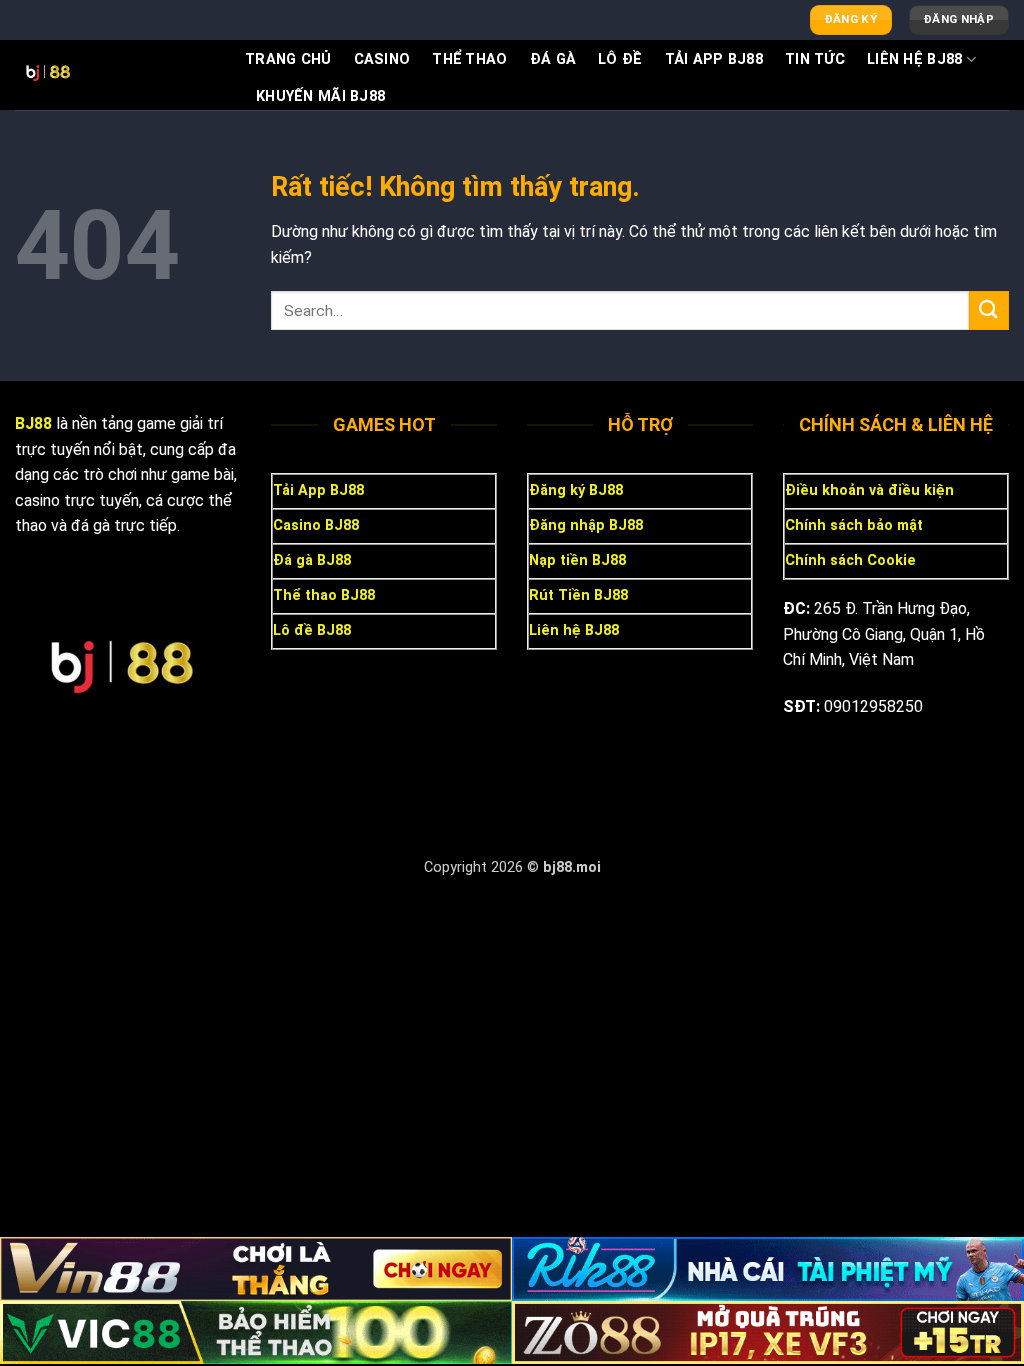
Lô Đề (620, 59)
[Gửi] (989, 310)
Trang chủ (288, 59)
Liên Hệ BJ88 (914, 59)
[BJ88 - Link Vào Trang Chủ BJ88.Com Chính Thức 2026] (115, 75)
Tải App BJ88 (714, 59)
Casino (382, 59)
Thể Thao (469, 59)
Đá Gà (553, 59)
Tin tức (815, 59)
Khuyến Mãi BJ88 (320, 96)
